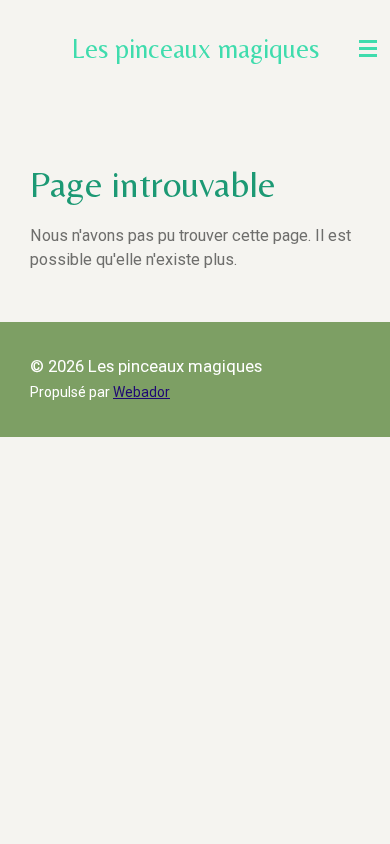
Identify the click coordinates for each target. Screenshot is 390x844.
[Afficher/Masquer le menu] (368, 48)
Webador (141, 392)
